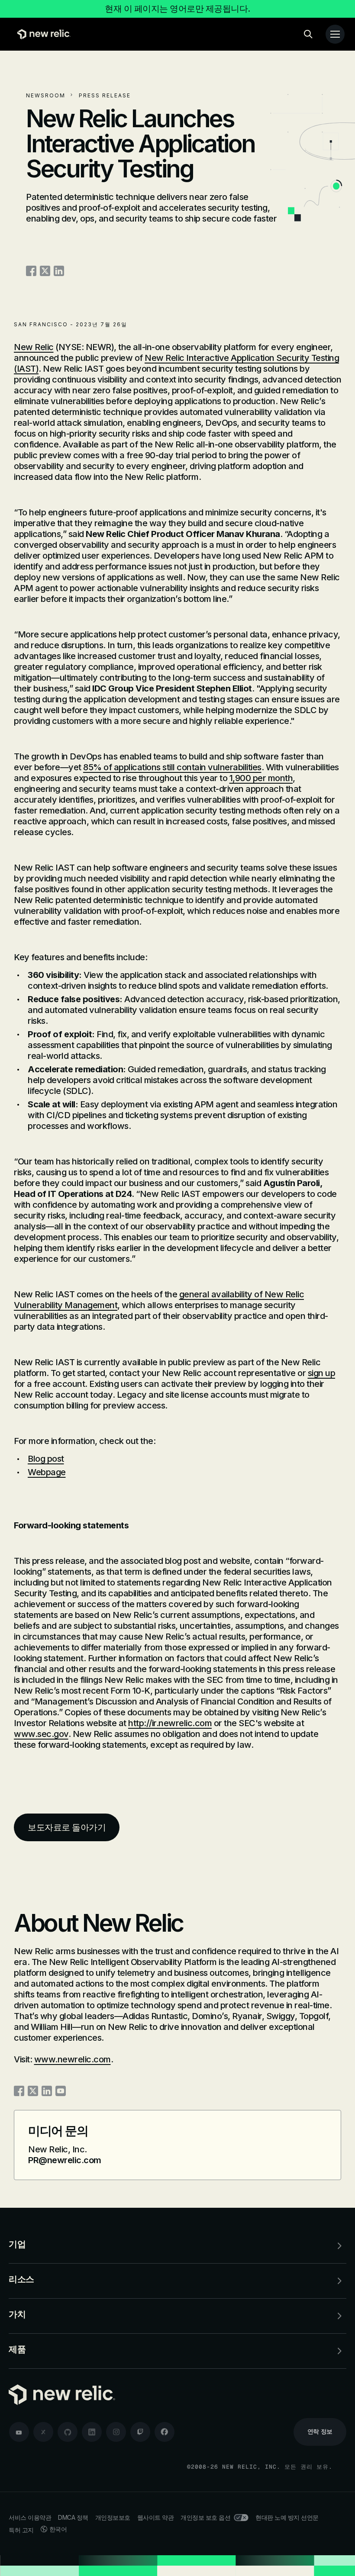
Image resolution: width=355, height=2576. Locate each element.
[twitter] (43, 2432)
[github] (68, 2432)
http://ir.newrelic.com (170, 1723)
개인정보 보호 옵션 (205, 2517)
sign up (322, 1373)
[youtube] (19, 2432)
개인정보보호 (113, 2517)
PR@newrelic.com (65, 2160)
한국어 (58, 2529)
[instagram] (116, 2432)
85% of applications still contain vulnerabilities (172, 767)
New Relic (34, 347)
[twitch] (140, 2432)
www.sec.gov (41, 1734)
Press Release (105, 95)
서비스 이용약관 (30, 2517)
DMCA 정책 (73, 2517)
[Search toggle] (308, 34)
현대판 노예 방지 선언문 (287, 2517)
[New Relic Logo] (42, 34)
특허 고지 (21, 2530)
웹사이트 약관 (156, 2517)
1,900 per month (261, 778)
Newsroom (46, 95)
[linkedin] (92, 2432)
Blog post (46, 1459)
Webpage (47, 1472)
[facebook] (165, 2432)
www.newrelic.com (73, 2059)
